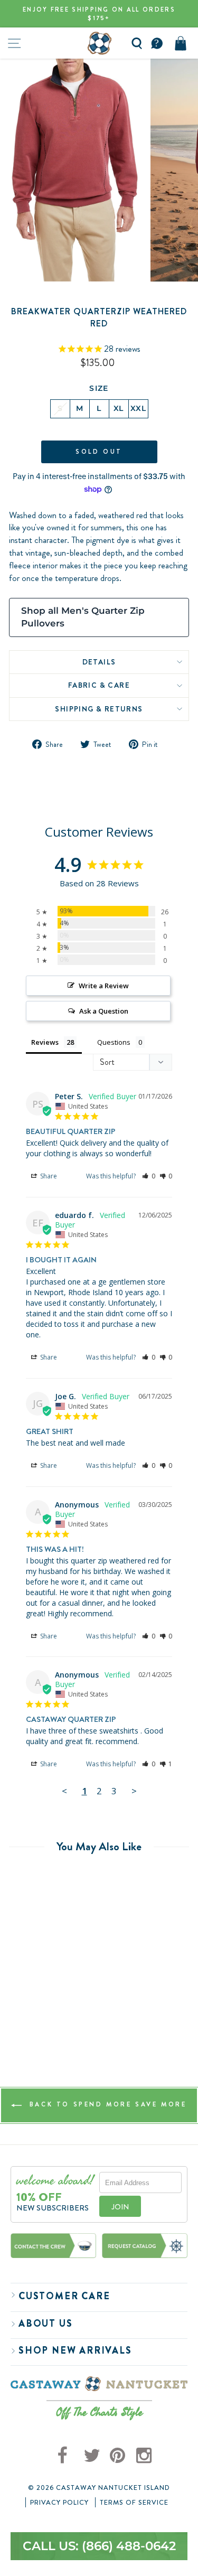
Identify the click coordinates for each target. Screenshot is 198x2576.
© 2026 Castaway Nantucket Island (99, 2488)
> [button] (134, 1791)
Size (99, 388)
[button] (149, 1176)
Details (99, 662)
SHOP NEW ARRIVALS (75, 2350)
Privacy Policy (59, 2503)
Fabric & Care (99, 685)
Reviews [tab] (45, 1042)
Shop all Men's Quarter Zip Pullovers (83, 617)
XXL (138, 408)
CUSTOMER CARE (64, 2296)
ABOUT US (45, 2324)
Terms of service (134, 2503)
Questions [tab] (114, 1042)
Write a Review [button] (104, 986)
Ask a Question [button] (104, 1011)
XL (119, 408)
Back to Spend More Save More (106, 2105)
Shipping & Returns (99, 709)
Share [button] (48, 1176)
